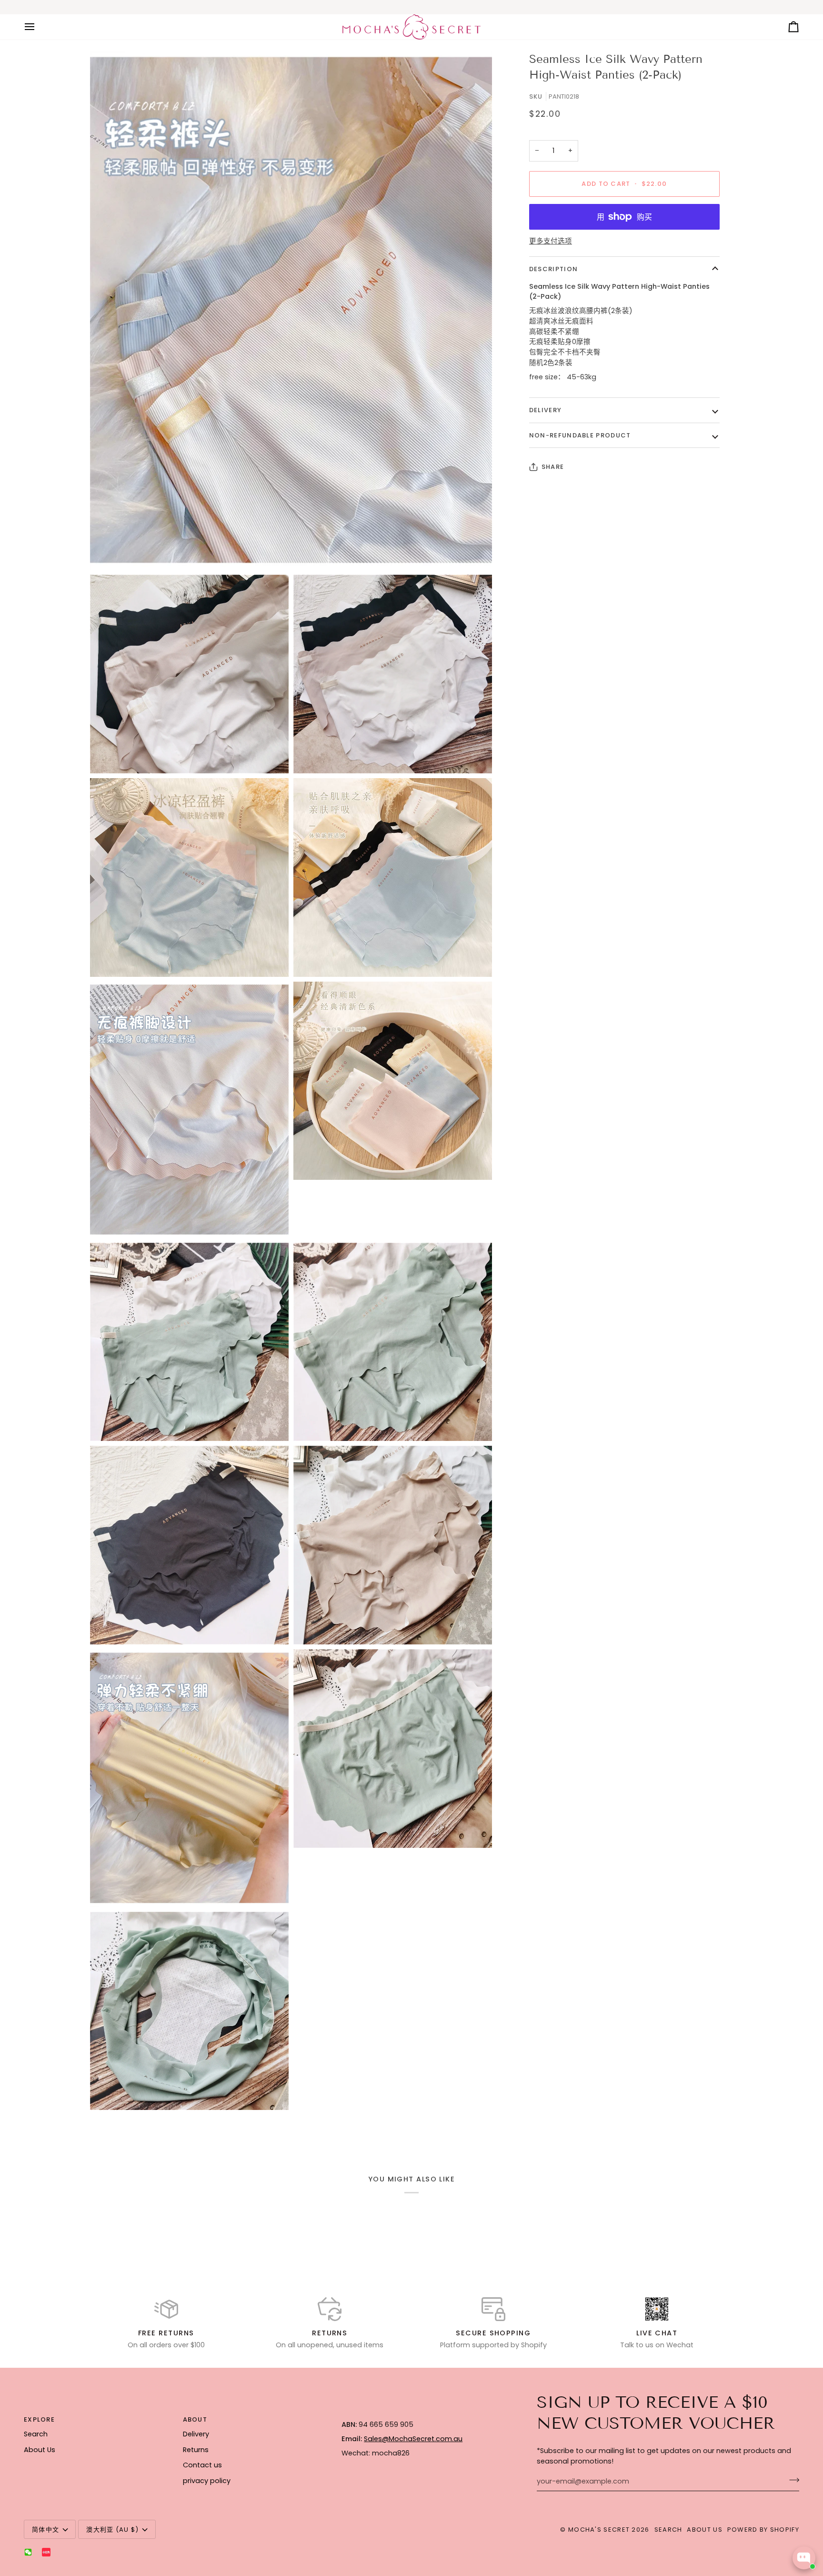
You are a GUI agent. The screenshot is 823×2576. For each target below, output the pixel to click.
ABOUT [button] (195, 2419)
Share (553, 467)
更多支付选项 (551, 241)
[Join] (791, 2480)
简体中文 (45, 2530)
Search (36, 2434)
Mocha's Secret (599, 2530)
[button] (415, 2417)
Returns (196, 2450)
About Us (40, 2450)
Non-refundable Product (580, 435)
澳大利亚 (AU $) (112, 2530)
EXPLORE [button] (39, 2419)
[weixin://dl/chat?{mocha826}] (28, 2552)
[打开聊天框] (804, 2558)
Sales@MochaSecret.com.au (413, 2439)
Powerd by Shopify (763, 2530)
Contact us (202, 2465)
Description (553, 269)
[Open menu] (38, 27)
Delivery (545, 410)
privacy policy (207, 2481)
